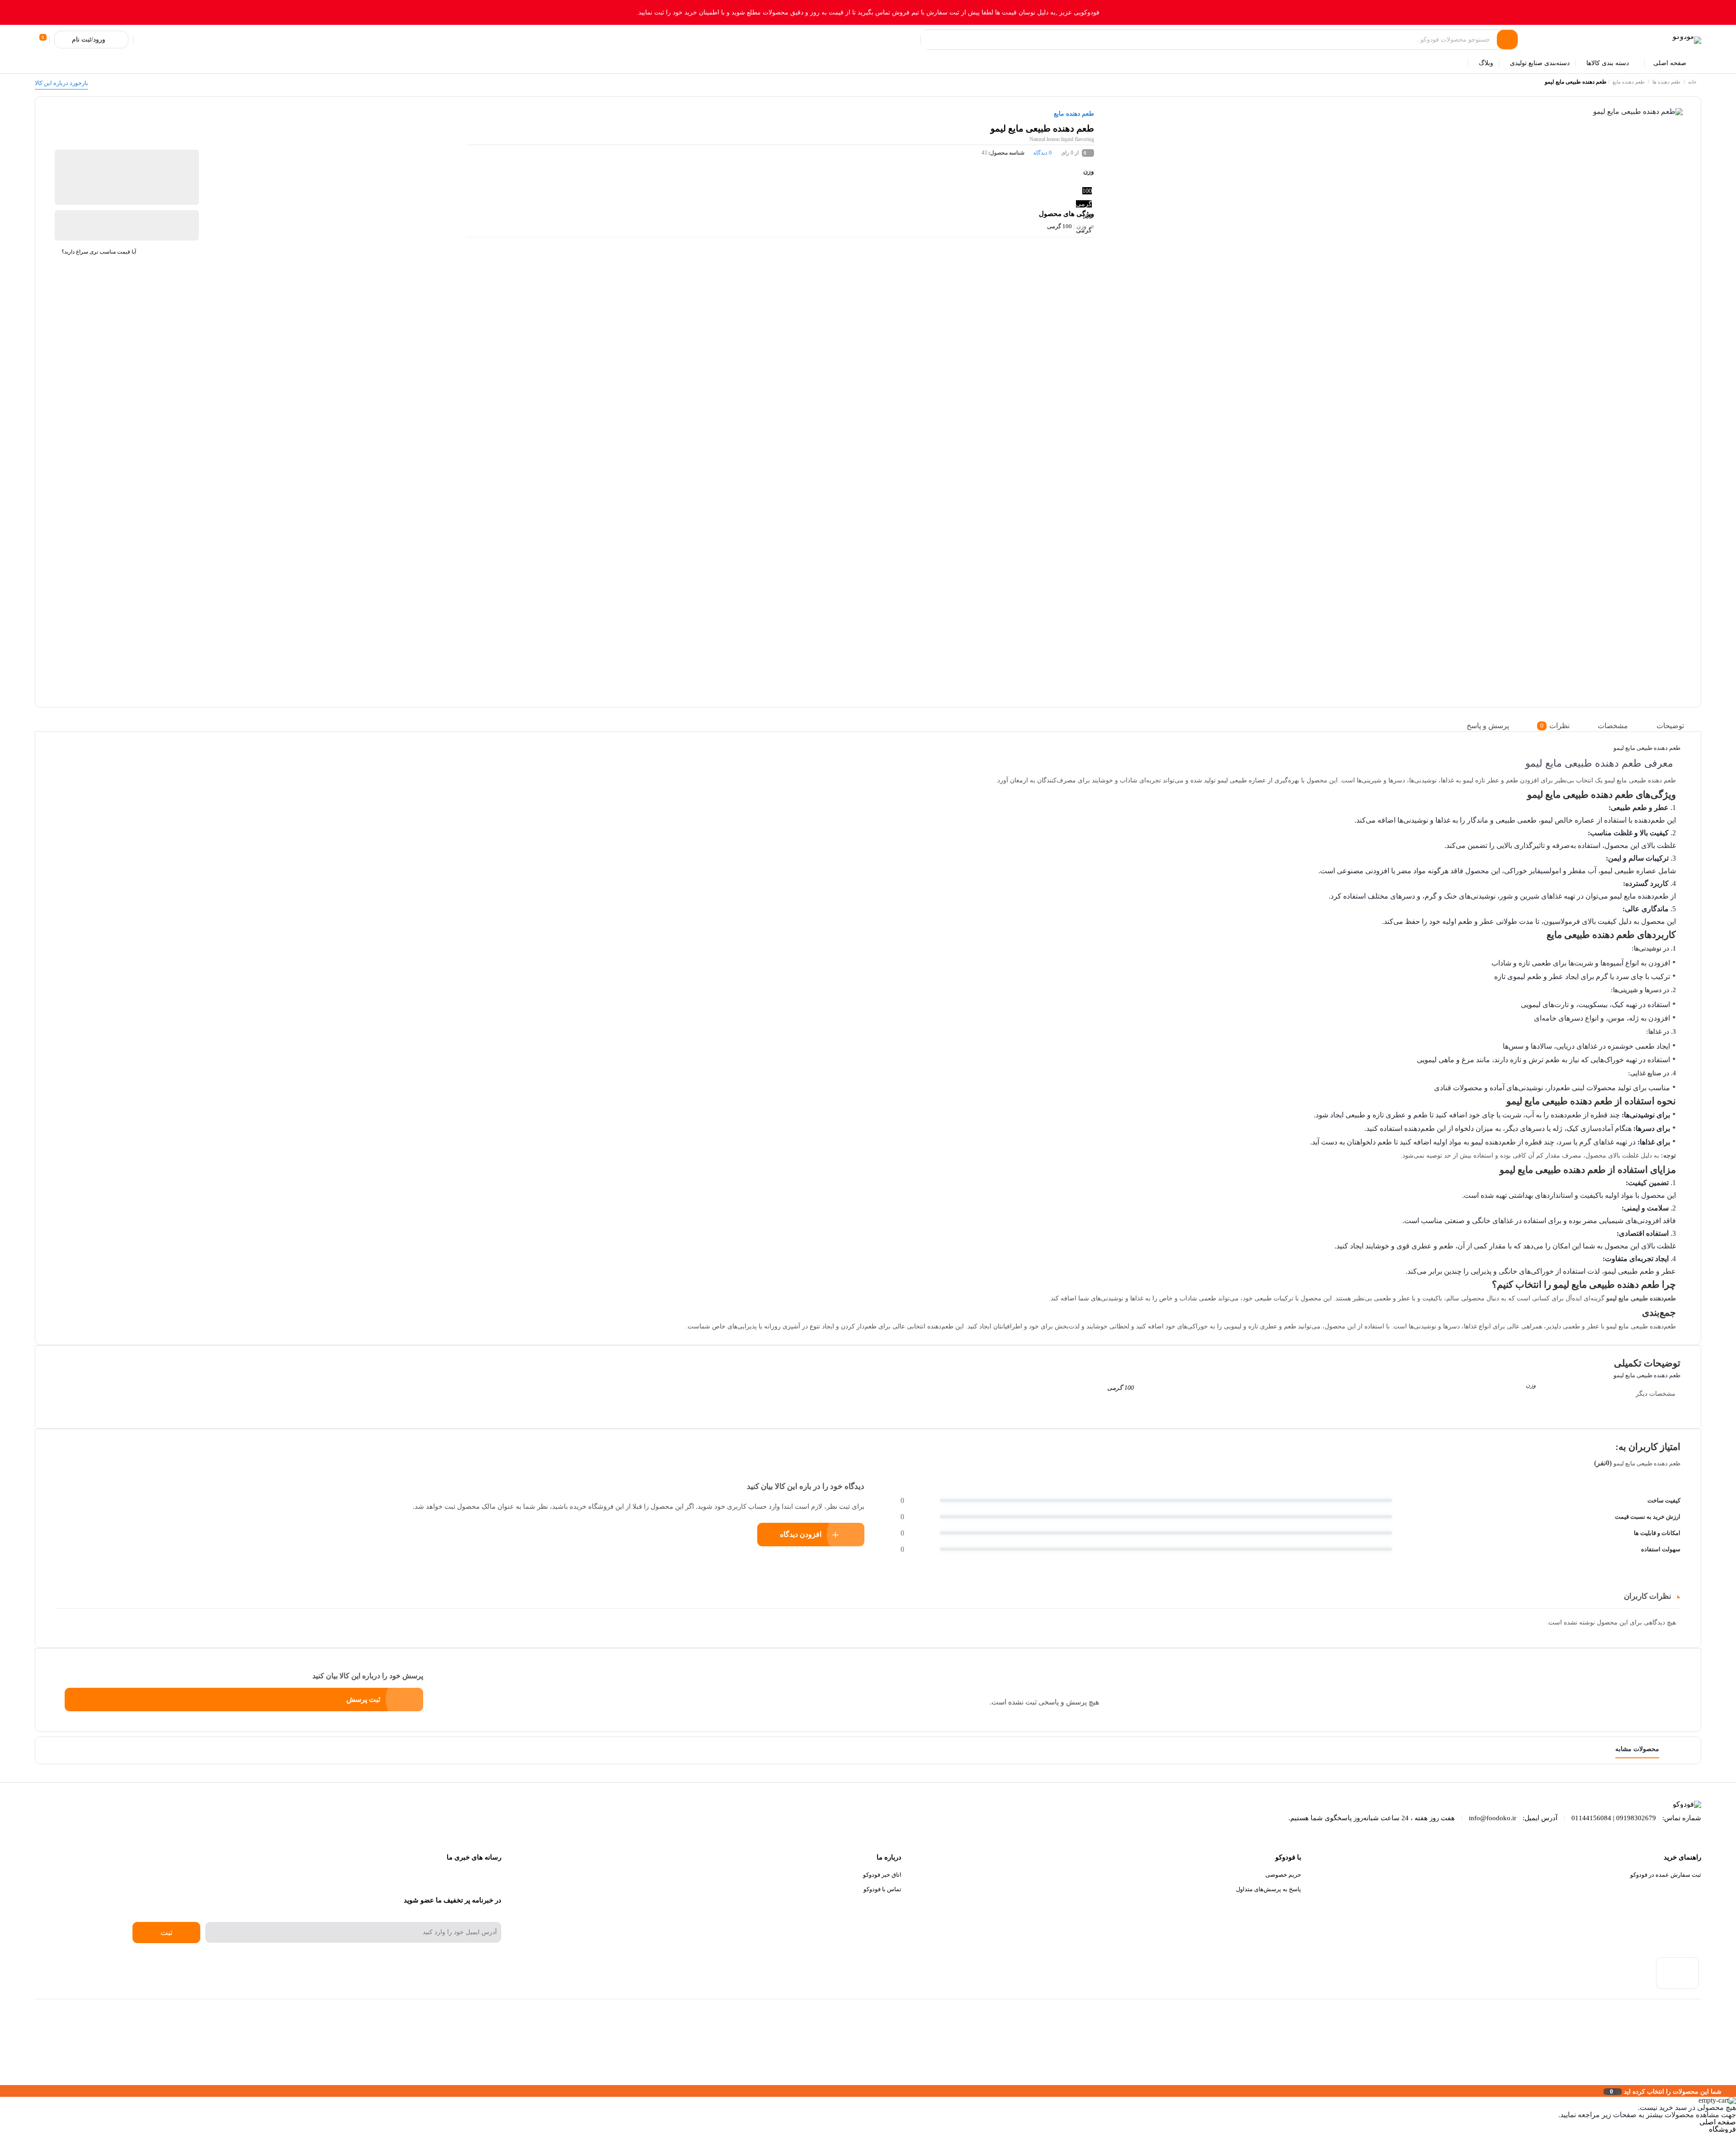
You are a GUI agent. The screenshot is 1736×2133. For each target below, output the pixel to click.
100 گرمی (1059, 226)
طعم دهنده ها (1666, 82)
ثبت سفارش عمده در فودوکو (1666, 1875)
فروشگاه (1722, 2129)
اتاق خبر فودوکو (882, 1875)
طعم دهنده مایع (1629, 82)
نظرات (1555, 726)
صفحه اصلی (1718, 2122)
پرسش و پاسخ (1488, 726)
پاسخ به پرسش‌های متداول (1269, 1889)
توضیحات (1670, 726)
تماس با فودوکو (882, 1889)
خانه (1692, 82)
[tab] (1677, 726)
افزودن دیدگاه (801, 1534)
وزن (1089, 172)
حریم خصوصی (1283, 1875)
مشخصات (1613, 726)
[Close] (2, 2091)
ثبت (167, 1933)
